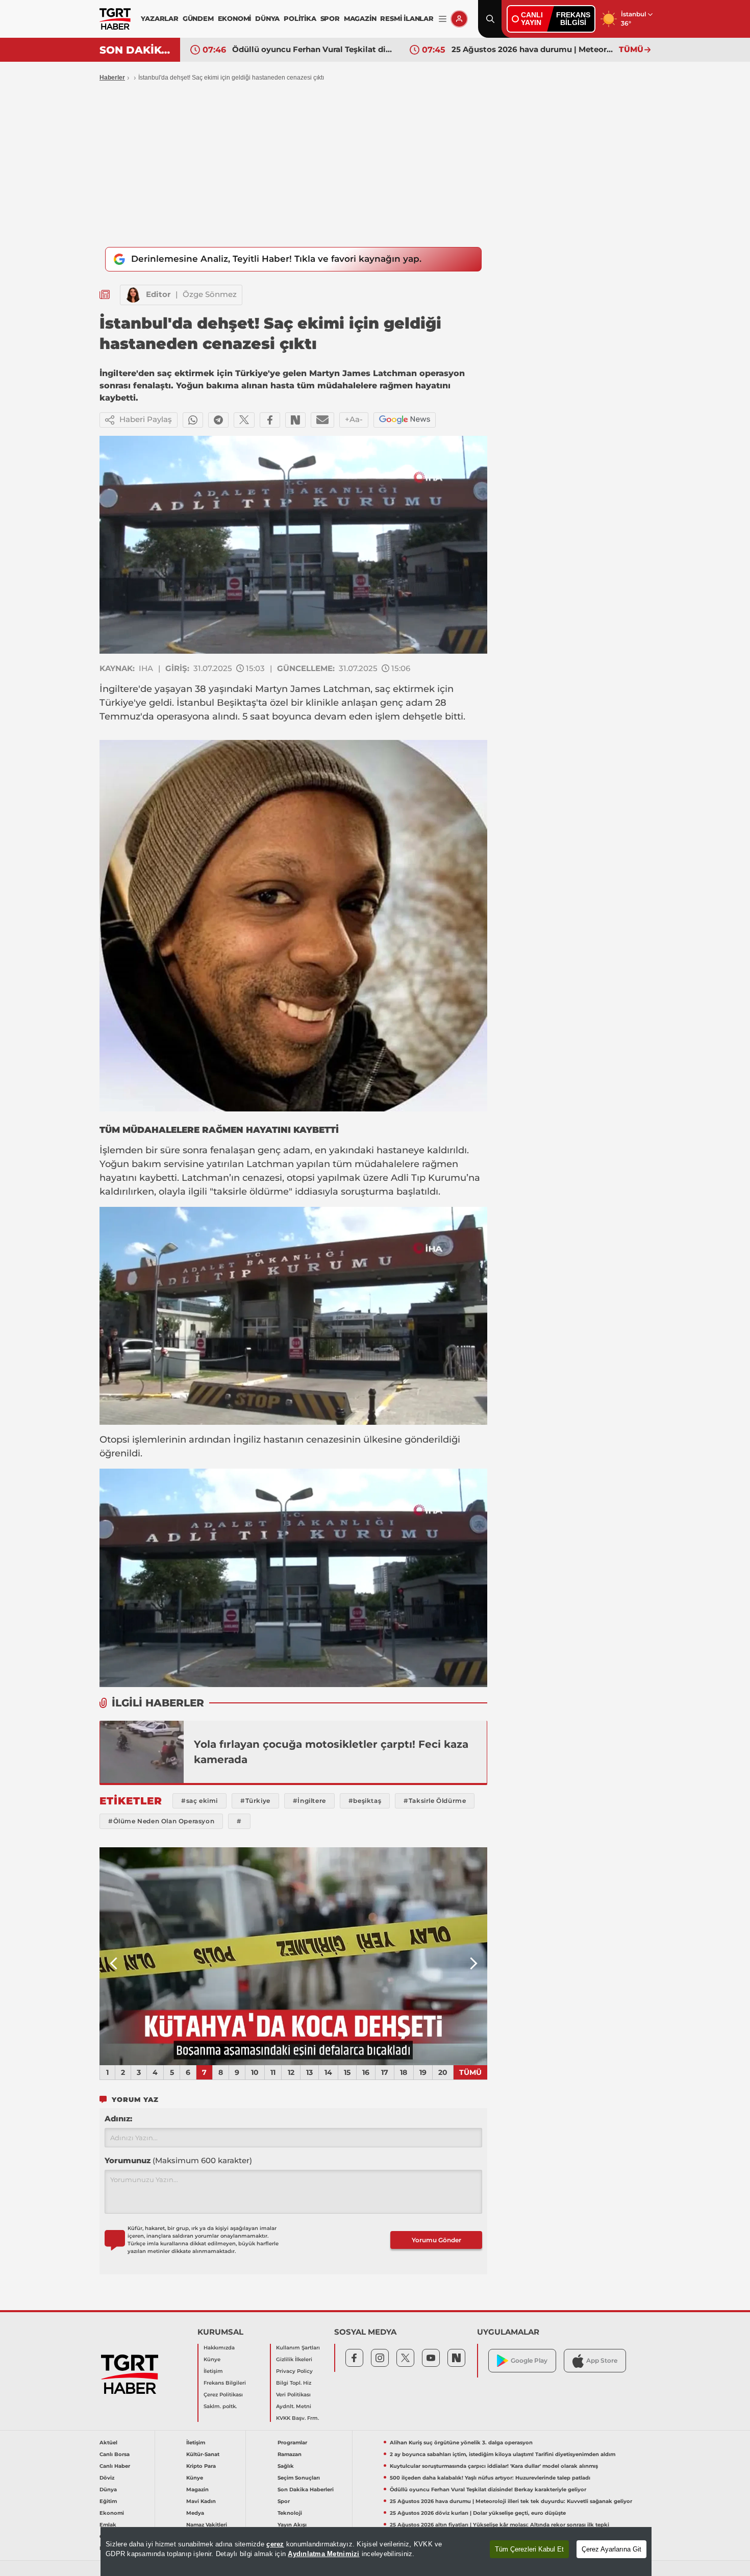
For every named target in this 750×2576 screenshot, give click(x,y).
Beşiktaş (236, 703)
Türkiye (117, 703)
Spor (284, 2501)
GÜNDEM (198, 18)
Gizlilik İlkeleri (294, 2359)
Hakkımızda (219, 2348)
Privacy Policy (294, 2371)
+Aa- (354, 419)
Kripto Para (201, 2466)
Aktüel (108, 2443)
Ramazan (290, 2454)
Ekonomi (112, 2513)
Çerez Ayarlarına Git (611, 2549)
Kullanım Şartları (298, 2348)
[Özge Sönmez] (133, 295)
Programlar (292, 2443)
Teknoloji (290, 2513)
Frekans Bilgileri (225, 2383)
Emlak (108, 2525)
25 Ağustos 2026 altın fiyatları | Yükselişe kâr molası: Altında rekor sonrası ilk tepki (499, 2525)
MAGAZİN (360, 18)
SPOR (330, 18)
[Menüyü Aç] (443, 19)
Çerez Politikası (223, 2395)
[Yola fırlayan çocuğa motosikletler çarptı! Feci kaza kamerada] (142, 1752)
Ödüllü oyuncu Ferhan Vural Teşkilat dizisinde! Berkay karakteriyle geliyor (488, 2490)
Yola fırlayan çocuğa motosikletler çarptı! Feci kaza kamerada (331, 1752)
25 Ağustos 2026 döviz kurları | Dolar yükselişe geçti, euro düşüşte (533, 49)
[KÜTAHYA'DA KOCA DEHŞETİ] (293, 1956)
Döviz (107, 2478)
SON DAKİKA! (136, 50)
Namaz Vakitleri (207, 2525)
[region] (376, 2552)
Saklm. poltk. (220, 2406)
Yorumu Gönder (436, 2240)
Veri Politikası (293, 2395)
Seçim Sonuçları (299, 2478)
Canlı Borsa (115, 2454)
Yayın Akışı (292, 2525)
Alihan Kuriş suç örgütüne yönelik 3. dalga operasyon (461, 2443)
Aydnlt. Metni (294, 2406)
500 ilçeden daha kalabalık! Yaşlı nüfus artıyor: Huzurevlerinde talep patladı (490, 2478)
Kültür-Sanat (203, 2454)
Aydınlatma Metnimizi (323, 2554)
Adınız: (118, 2119)
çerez (275, 2544)
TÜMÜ (631, 49)
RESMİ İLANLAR (407, 18)
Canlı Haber (115, 2466)
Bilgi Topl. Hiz (294, 2383)
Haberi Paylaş (146, 419)
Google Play (529, 2360)
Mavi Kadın (201, 2501)
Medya (195, 2513)
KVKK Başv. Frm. (297, 2418)
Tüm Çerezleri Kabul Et (529, 2549)
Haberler (112, 78)
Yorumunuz (178, 2160)
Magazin (197, 2490)
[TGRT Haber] (115, 19)
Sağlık (286, 2466)
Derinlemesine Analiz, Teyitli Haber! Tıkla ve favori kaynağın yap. (276, 259)
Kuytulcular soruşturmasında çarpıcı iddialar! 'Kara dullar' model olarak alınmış (494, 2466)
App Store (602, 2360)
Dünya (108, 2490)
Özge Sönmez (210, 294)
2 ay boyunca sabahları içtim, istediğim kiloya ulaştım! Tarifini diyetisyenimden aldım (503, 2454)
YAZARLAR (159, 18)
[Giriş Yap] (459, 19)
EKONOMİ (235, 18)
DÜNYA (267, 18)
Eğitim (108, 2501)
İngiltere (119, 689)
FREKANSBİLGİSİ (573, 19)
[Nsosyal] (295, 420)
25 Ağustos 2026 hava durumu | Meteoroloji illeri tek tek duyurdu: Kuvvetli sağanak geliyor (313, 49)
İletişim (213, 2371)
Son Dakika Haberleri (306, 2490)
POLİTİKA (300, 18)
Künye (212, 2359)
